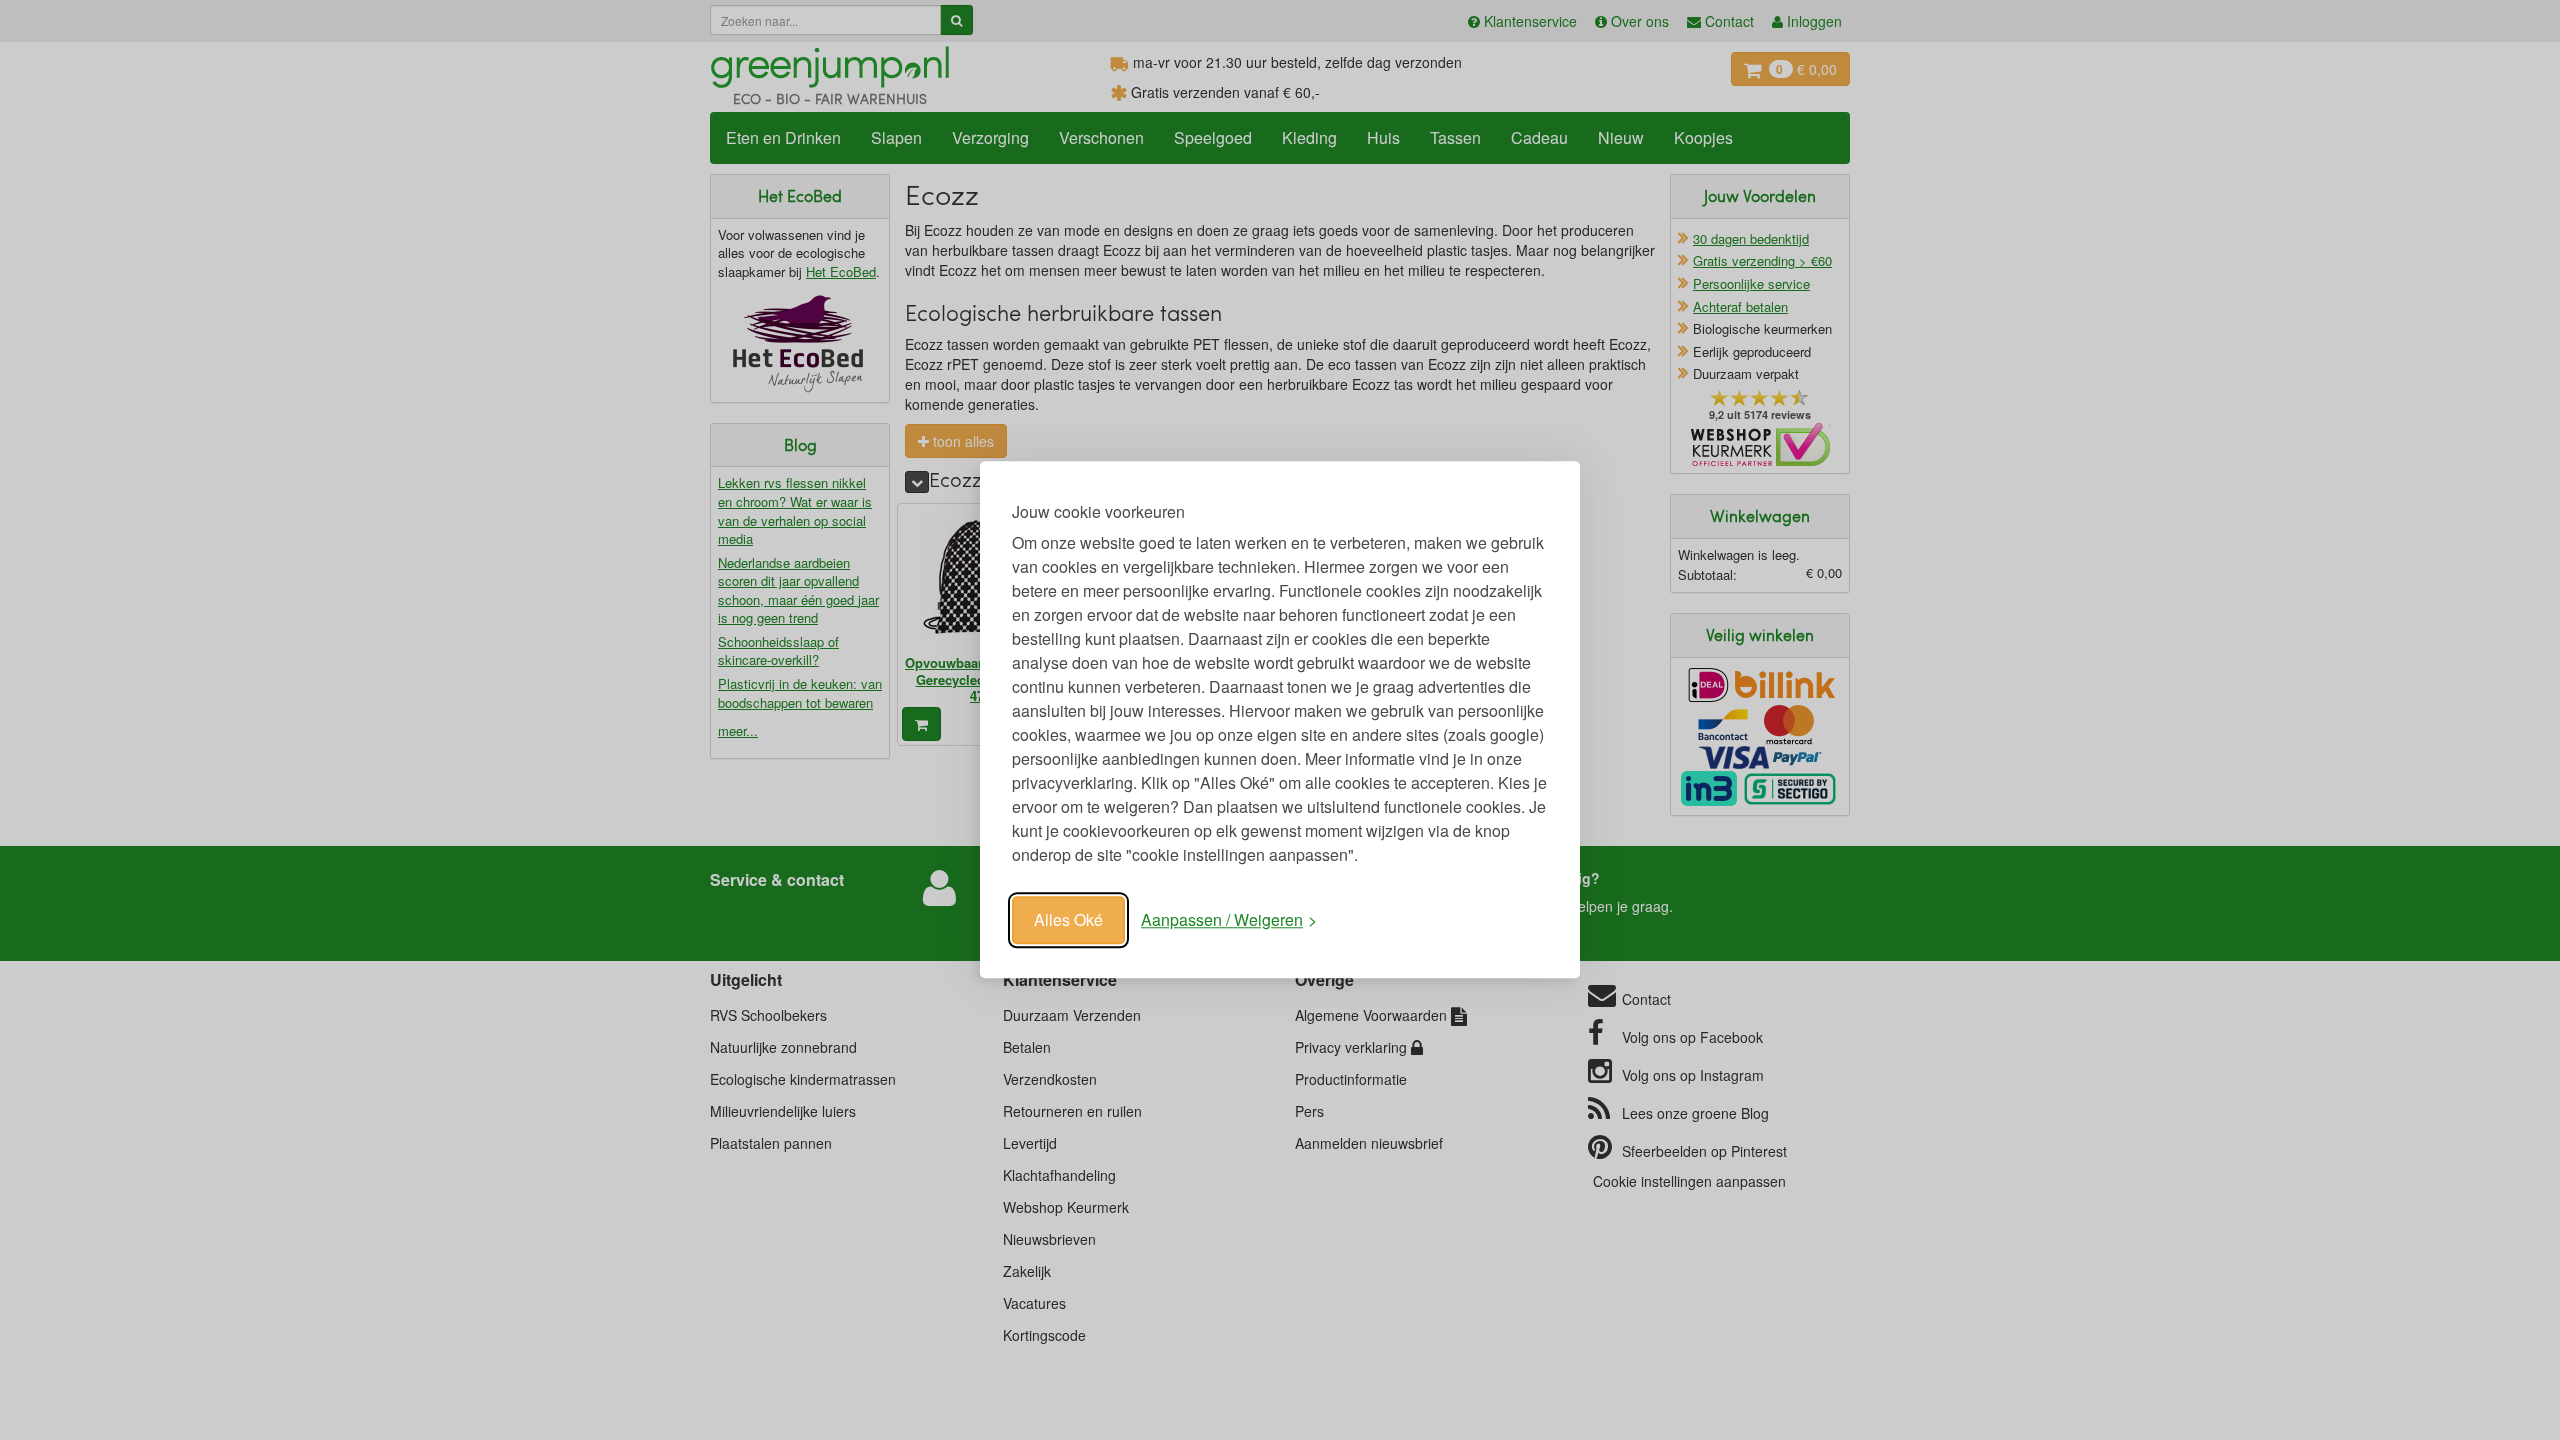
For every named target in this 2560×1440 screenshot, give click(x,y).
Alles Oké (1068, 919)
